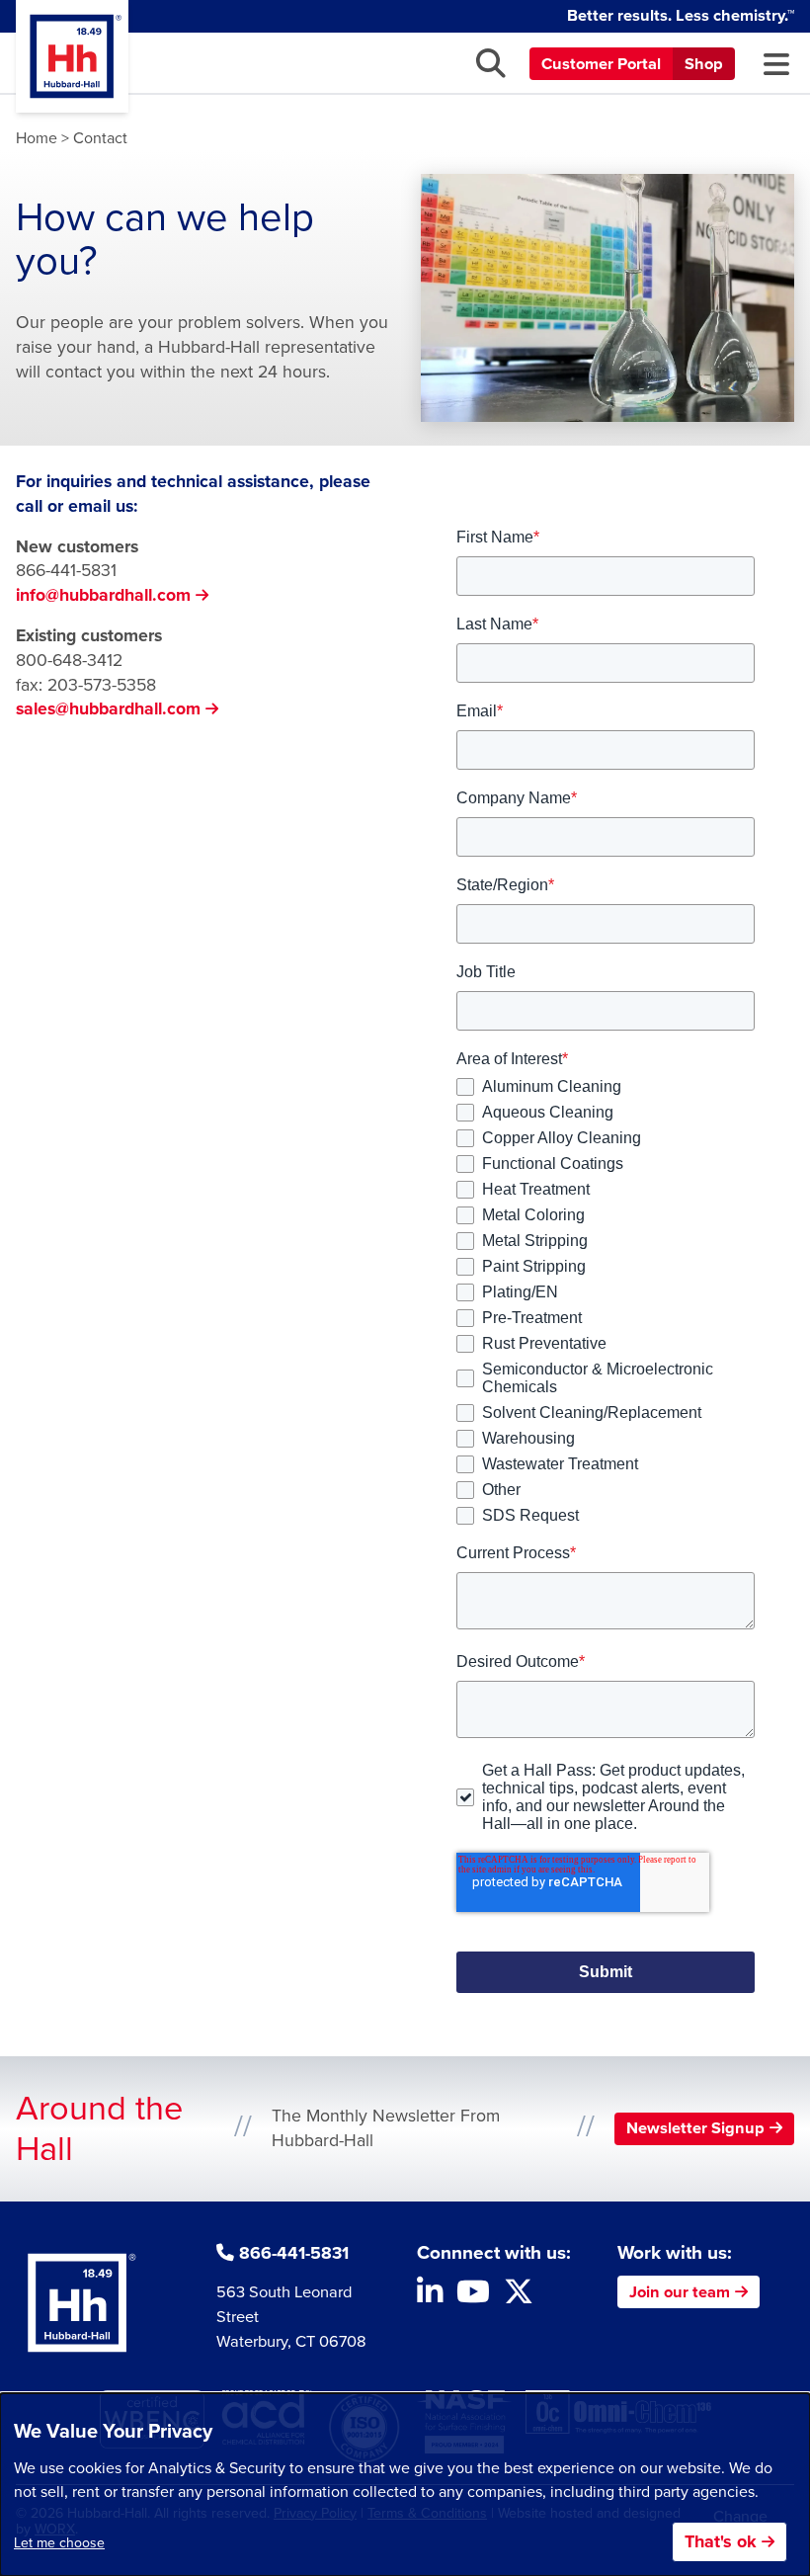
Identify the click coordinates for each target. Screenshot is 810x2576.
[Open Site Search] (491, 63)
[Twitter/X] (519, 2297)
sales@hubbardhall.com (108, 708)
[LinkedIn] (430, 2297)
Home (37, 138)
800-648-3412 (69, 660)
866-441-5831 (66, 570)
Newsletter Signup (695, 2128)
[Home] (72, 56)
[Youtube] (473, 2297)
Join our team (680, 2292)
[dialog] (405, 2485)
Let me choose (59, 2543)
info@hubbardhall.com (103, 595)
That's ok (721, 2541)
